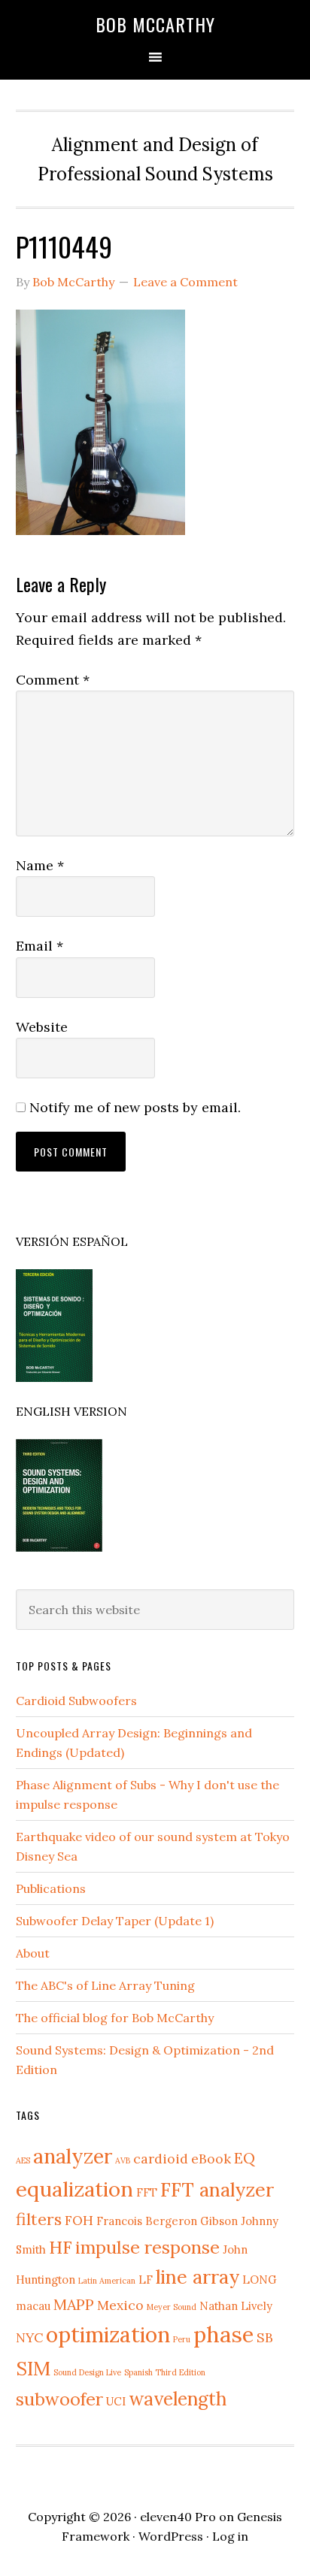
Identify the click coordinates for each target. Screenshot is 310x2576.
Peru (182, 2339)
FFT (147, 2192)
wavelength (178, 2399)
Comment (53, 680)
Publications (51, 1888)
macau (33, 2306)
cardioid (161, 2159)
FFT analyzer (217, 2189)
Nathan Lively (236, 2306)
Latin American (107, 2281)
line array (198, 2277)
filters (39, 2219)
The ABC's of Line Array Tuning (105, 1985)
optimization (108, 2334)
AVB (123, 2160)
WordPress (171, 2536)
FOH (79, 2220)
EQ (245, 2158)
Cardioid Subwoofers (76, 1701)
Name (40, 865)
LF (146, 2280)
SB (265, 2337)
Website (42, 1027)
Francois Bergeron (147, 2221)
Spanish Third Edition (165, 2372)
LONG (260, 2280)
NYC (29, 2337)
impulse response (147, 2247)
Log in (230, 2536)
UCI (116, 2401)
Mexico (120, 2305)
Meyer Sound (172, 2307)
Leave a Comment (185, 282)
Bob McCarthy (155, 24)
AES (23, 2160)
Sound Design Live (87, 2372)
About (33, 1953)
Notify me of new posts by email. (135, 1107)
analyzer (73, 2156)
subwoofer (59, 2399)
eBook (211, 2159)
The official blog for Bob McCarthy (115, 2018)
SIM (33, 2368)
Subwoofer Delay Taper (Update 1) (115, 1921)
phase (223, 2334)
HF (61, 2247)
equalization (74, 2189)
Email (40, 946)
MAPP (74, 2304)
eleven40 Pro (178, 2517)
